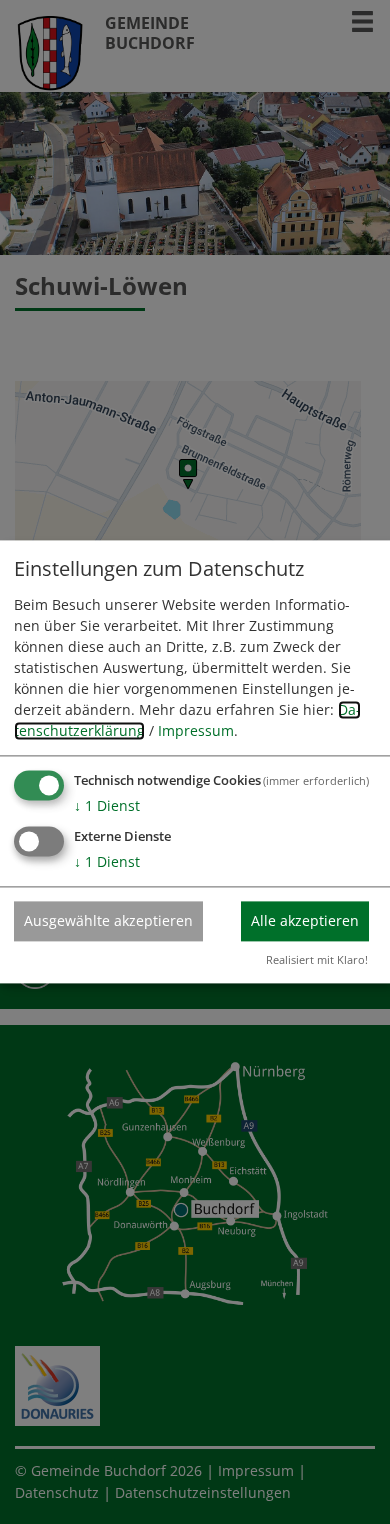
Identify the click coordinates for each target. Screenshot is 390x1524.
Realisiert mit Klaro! (317, 960)
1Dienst (107, 805)
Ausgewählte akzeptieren (108, 920)
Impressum (196, 730)
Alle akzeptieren (305, 920)
